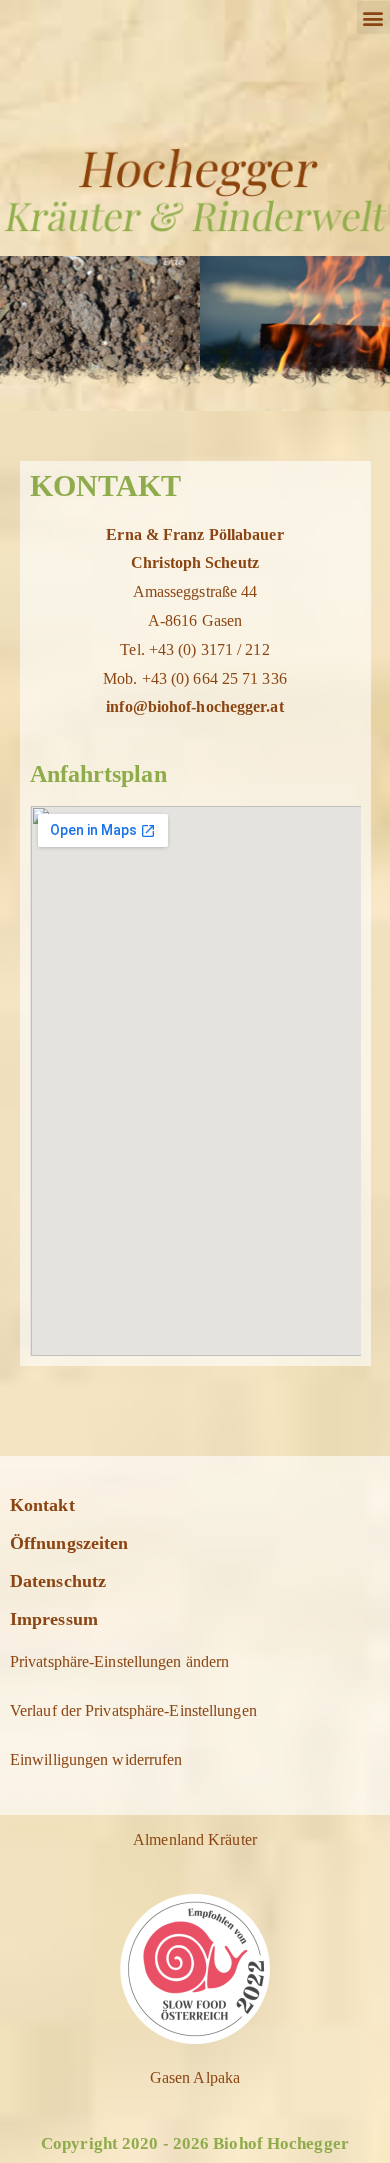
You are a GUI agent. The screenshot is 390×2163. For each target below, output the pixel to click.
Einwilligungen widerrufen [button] (96, 1759)
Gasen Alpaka (195, 2077)
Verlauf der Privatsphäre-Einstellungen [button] (133, 1710)
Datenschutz (58, 1581)
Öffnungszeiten (69, 1543)
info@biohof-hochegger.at (194, 706)
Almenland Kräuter (195, 1839)
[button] (373, 17)
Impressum (54, 1619)
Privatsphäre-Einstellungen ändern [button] (119, 1661)
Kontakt (42, 1505)
